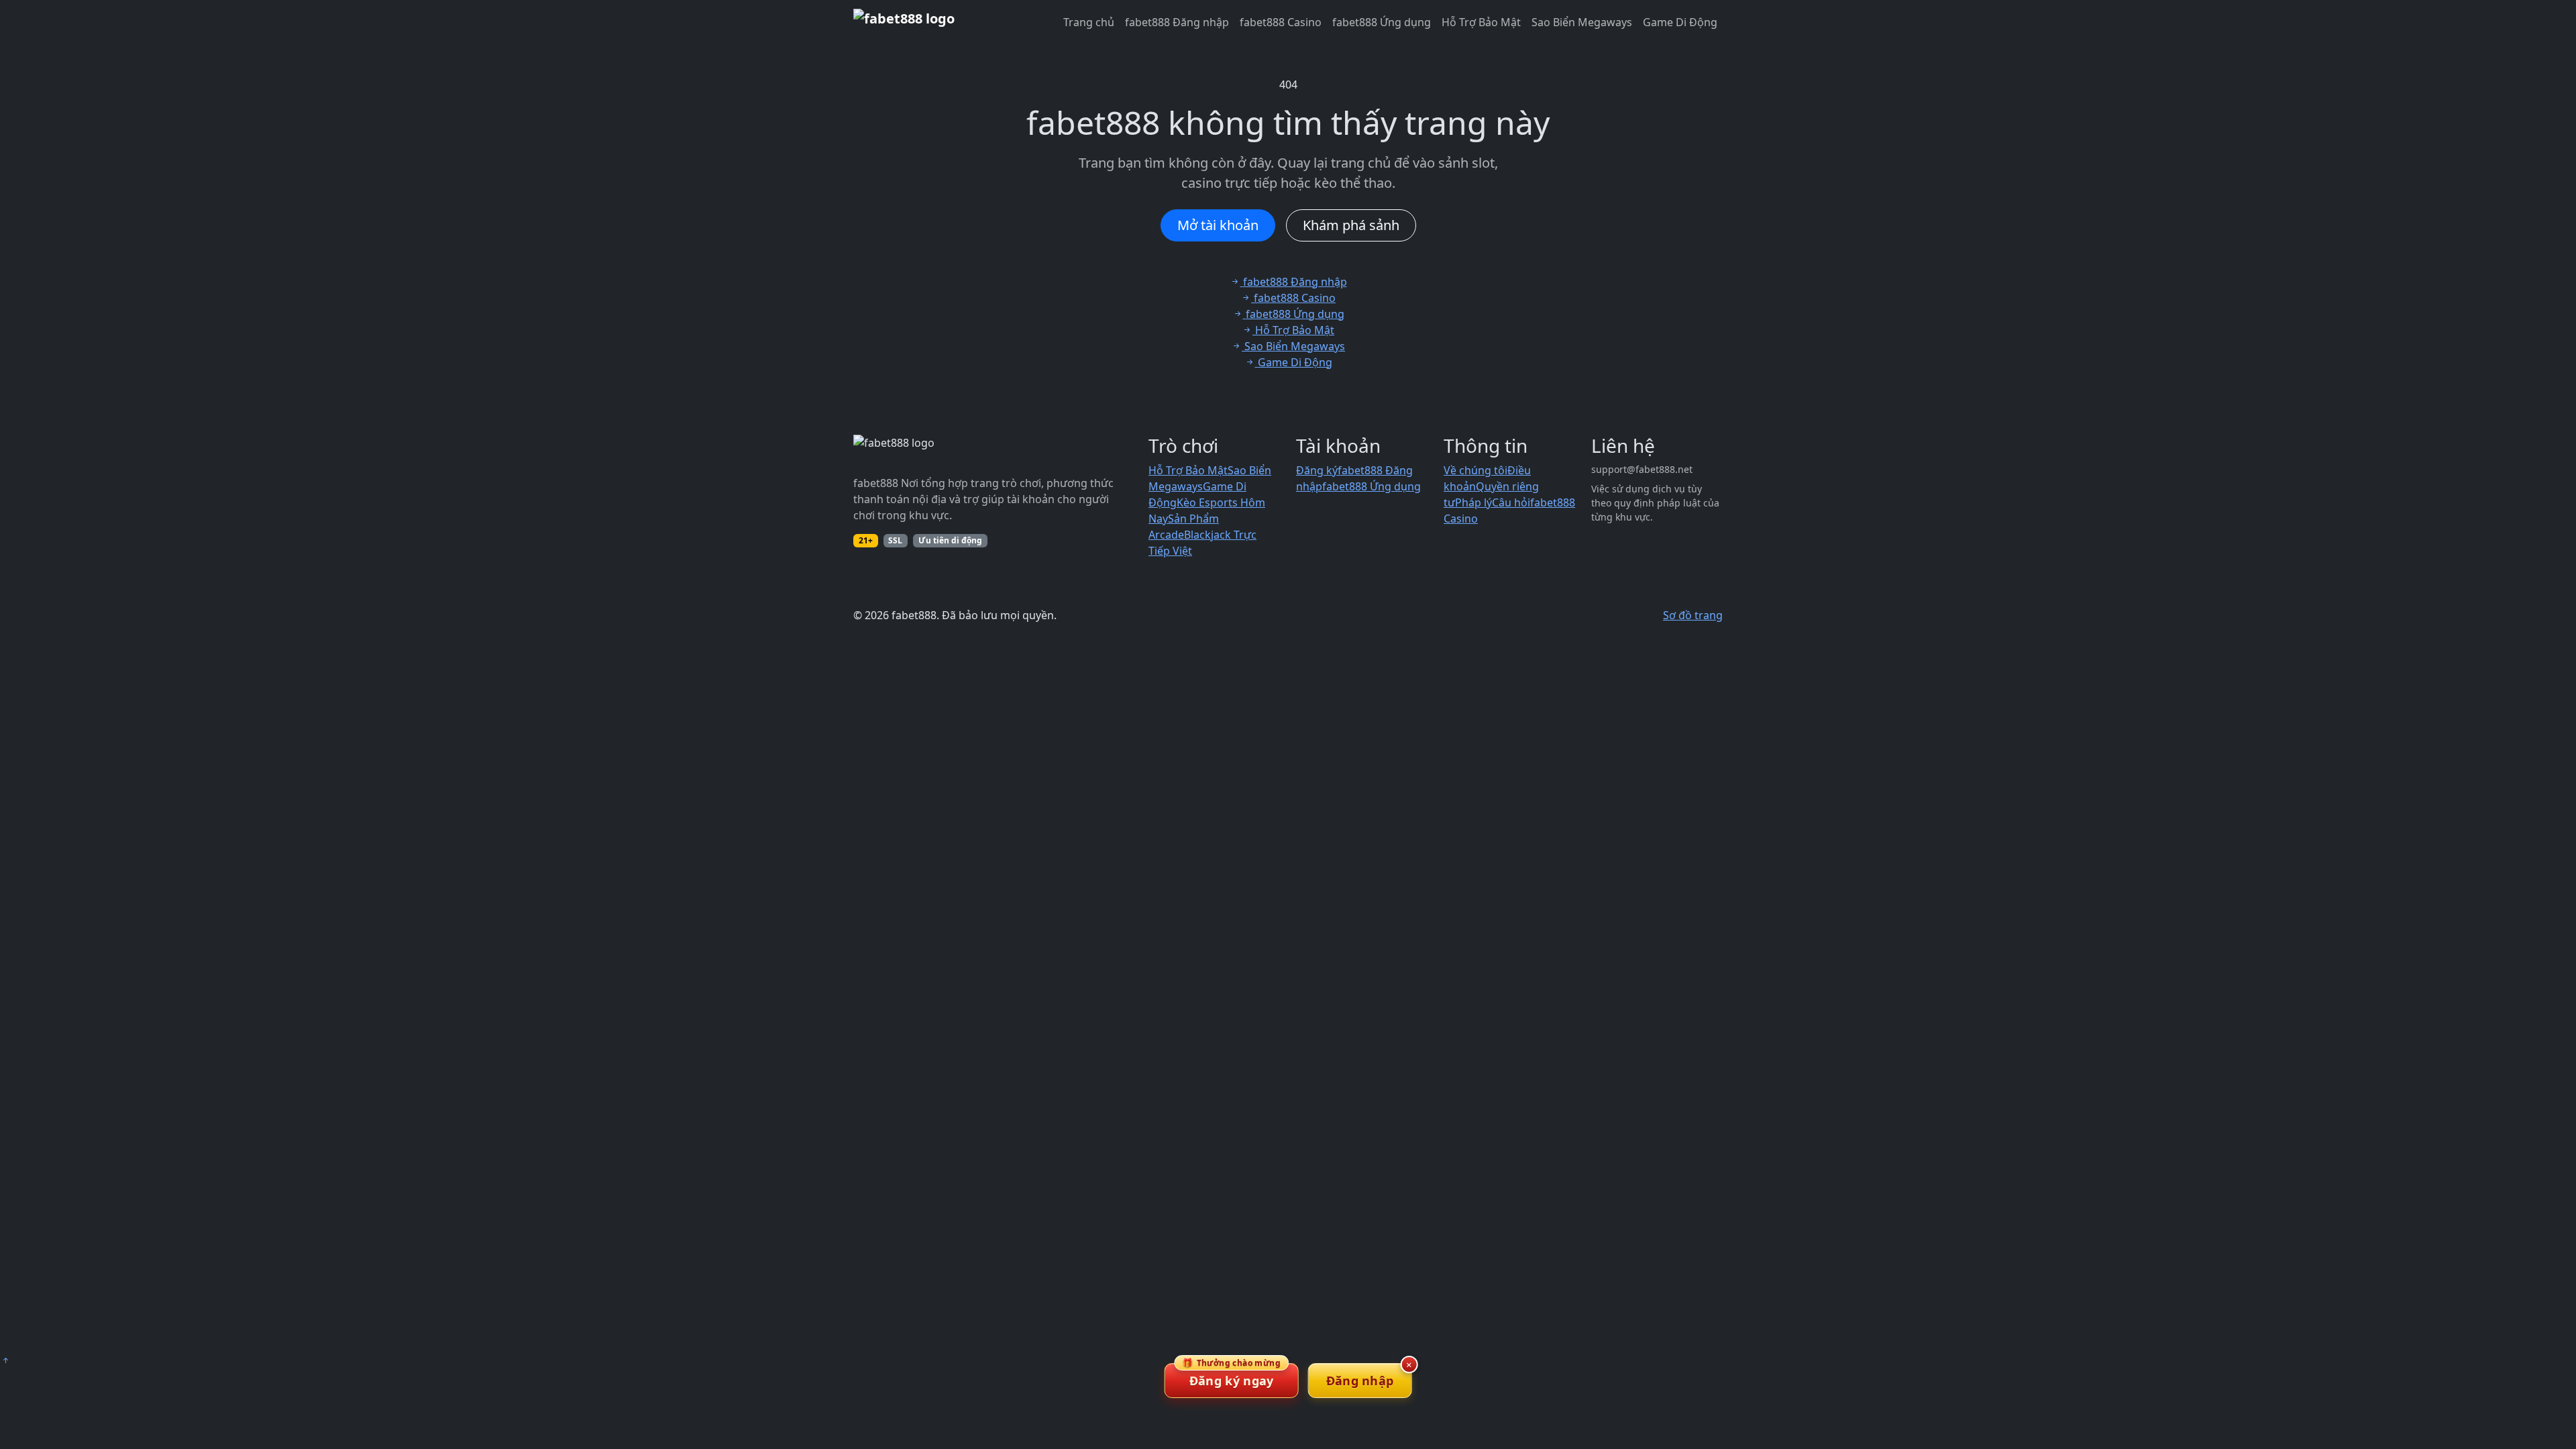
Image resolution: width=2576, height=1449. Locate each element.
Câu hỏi (1511, 502)
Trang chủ (1089, 22)
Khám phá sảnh (1351, 225)
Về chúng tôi (1475, 470)
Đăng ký (1317, 470)
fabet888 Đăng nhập (1177, 22)
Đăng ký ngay (1231, 1376)
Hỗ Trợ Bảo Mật (1481, 22)
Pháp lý (1473, 502)
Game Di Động (1680, 22)
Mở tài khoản (1218, 225)
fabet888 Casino (1281, 22)
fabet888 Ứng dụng (1382, 22)
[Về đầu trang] (5, 1360)
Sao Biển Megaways (1582, 22)
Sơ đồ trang (1693, 615)
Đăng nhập (1360, 1381)
